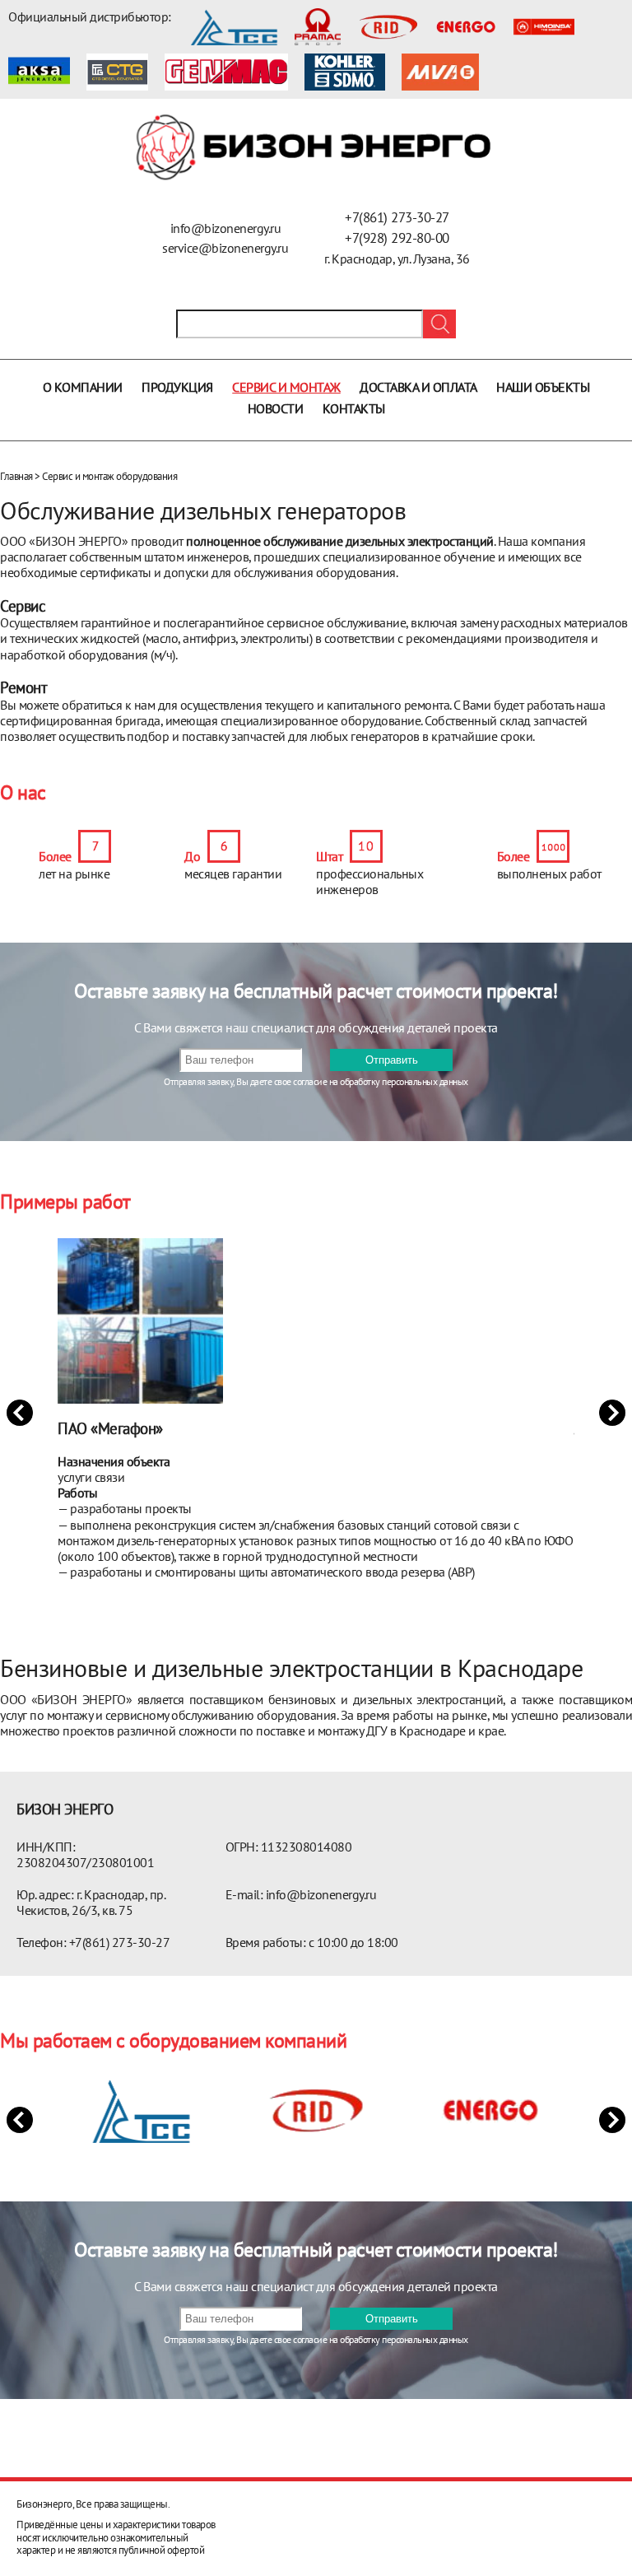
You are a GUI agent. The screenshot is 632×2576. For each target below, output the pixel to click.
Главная (16, 476)
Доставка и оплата (418, 387)
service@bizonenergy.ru (225, 248)
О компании (83, 387)
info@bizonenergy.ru (226, 228)
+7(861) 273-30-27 (397, 217)
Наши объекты (543, 387)
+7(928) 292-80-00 (397, 238)
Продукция (177, 387)
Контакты (354, 408)
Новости (276, 408)
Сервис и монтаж (286, 387)
